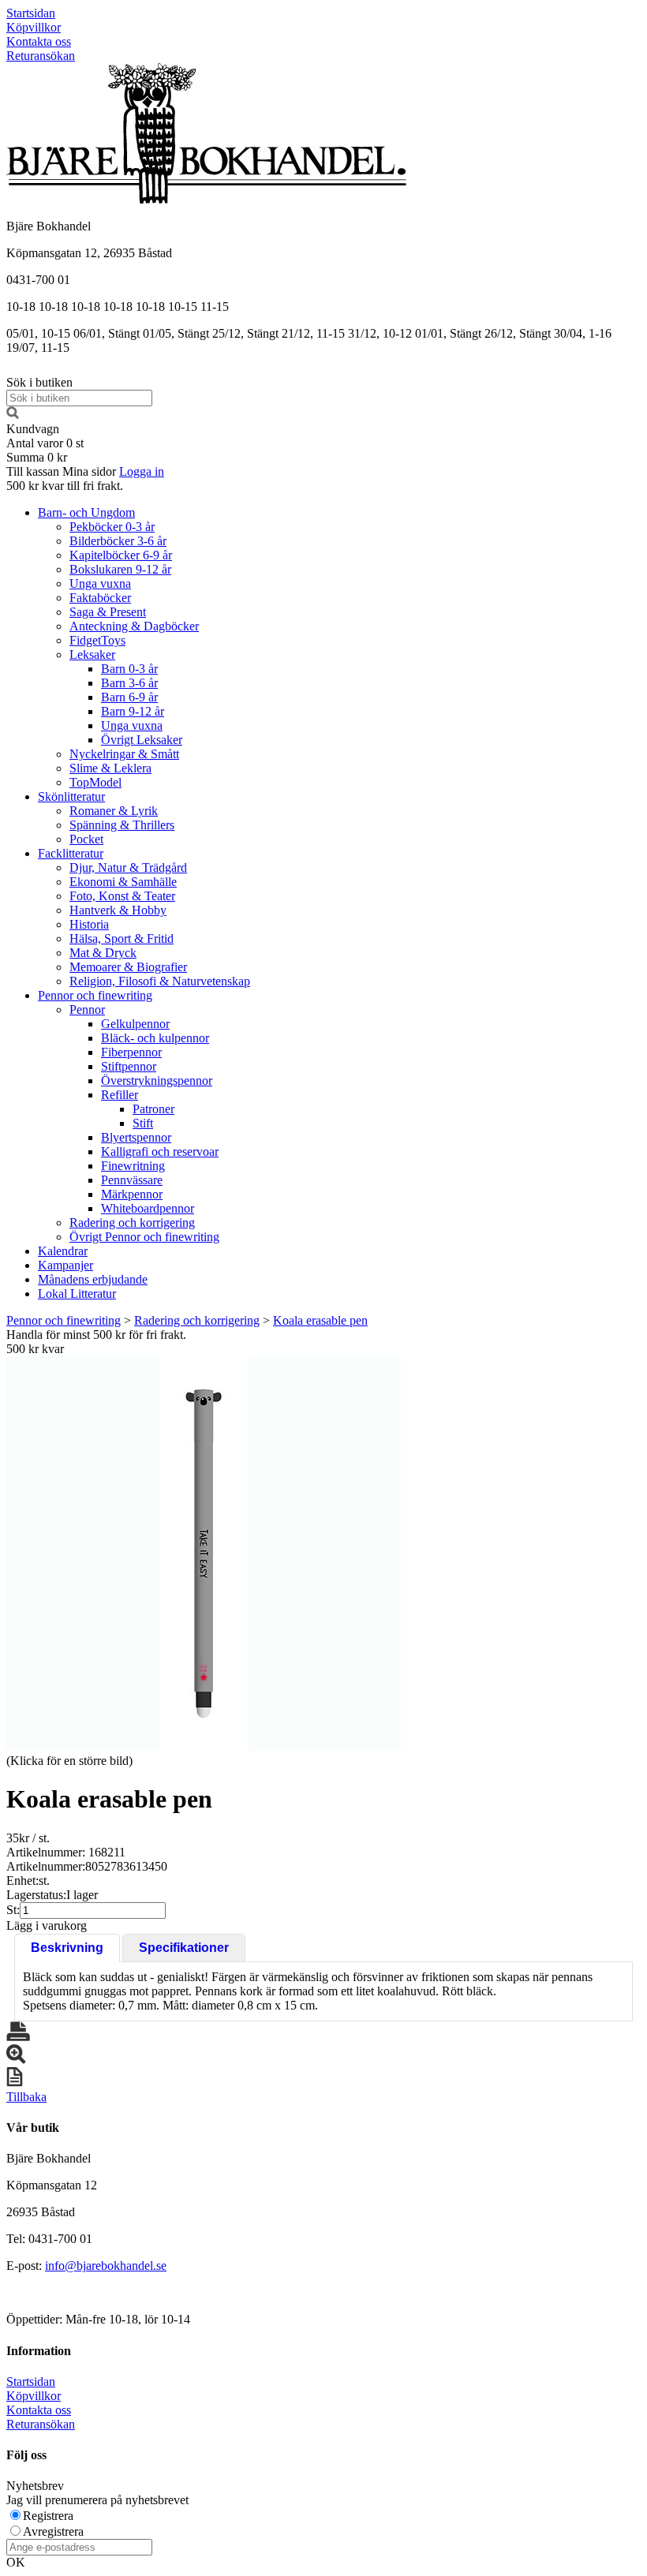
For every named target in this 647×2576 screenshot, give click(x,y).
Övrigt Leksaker (142, 740)
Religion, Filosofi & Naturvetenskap (160, 981)
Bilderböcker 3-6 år (118, 541)
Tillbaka (26, 2097)
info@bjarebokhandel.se (106, 2266)
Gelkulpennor (135, 1024)
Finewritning (133, 1166)
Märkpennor (132, 1194)
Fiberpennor (131, 1052)
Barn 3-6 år (129, 683)
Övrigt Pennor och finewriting (144, 1237)
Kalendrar (63, 1251)
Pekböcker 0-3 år (112, 527)
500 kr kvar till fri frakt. (65, 486)
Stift (143, 1123)
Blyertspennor (136, 1137)
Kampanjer (65, 1265)
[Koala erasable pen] (204, 1553)
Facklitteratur (71, 853)
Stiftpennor (129, 1066)
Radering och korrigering (132, 1223)
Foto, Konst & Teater (122, 896)
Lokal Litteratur (77, 1294)
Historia (89, 924)
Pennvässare (132, 1180)
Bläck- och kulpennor (155, 1038)
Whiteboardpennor (148, 1208)
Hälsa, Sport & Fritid (122, 938)
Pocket (86, 839)
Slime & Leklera (110, 768)
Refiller (120, 1095)
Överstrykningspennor (157, 1080)
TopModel (95, 782)
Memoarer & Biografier (128, 967)
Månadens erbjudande (93, 1279)
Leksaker (92, 654)
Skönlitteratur (71, 796)
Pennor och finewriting (95, 995)
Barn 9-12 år (133, 711)
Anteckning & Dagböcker (134, 626)
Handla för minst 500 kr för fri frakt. (96, 1342)
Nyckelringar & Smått (124, 754)
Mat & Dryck (103, 953)
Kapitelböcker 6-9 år (121, 555)
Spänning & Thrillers (122, 825)
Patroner (153, 1109)
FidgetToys (97, 640)
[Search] (13, 415)
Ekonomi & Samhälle (123, 882)
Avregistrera (53, 2531)
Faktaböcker (100, 598)
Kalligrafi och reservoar (160, 1152)
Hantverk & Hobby (118, 910)
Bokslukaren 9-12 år (120, 569)
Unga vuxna (100, 583)
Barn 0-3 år (129, 669)
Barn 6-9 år (129, 697)
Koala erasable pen (320, 1320)
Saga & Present (108, 612)
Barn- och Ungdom (86, 512)
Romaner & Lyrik (114, 811)
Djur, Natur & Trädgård (128, 867)
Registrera (48, 2516)
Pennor (87, 1009)
